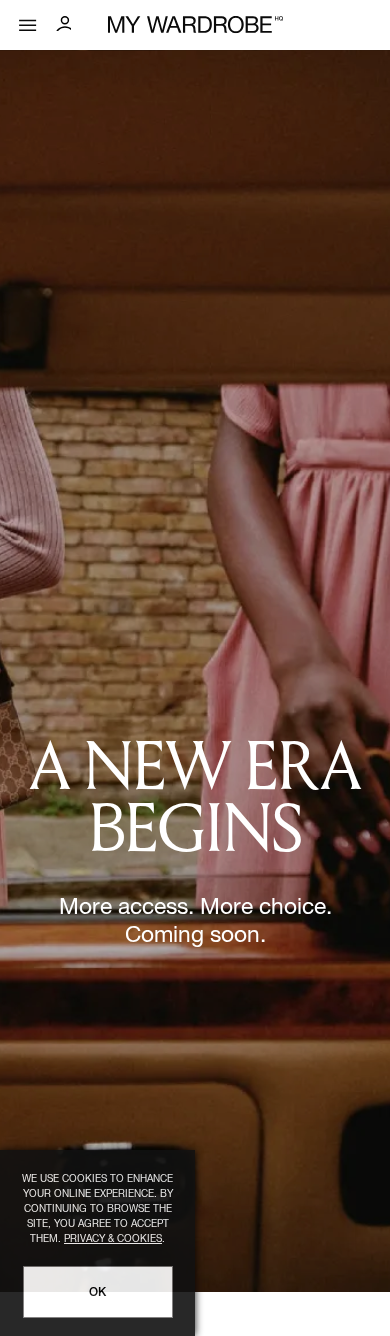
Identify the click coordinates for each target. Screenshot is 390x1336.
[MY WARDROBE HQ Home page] (195, 25)
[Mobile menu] (28, 20)
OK (97, 1293)
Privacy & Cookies (113, 1240)
